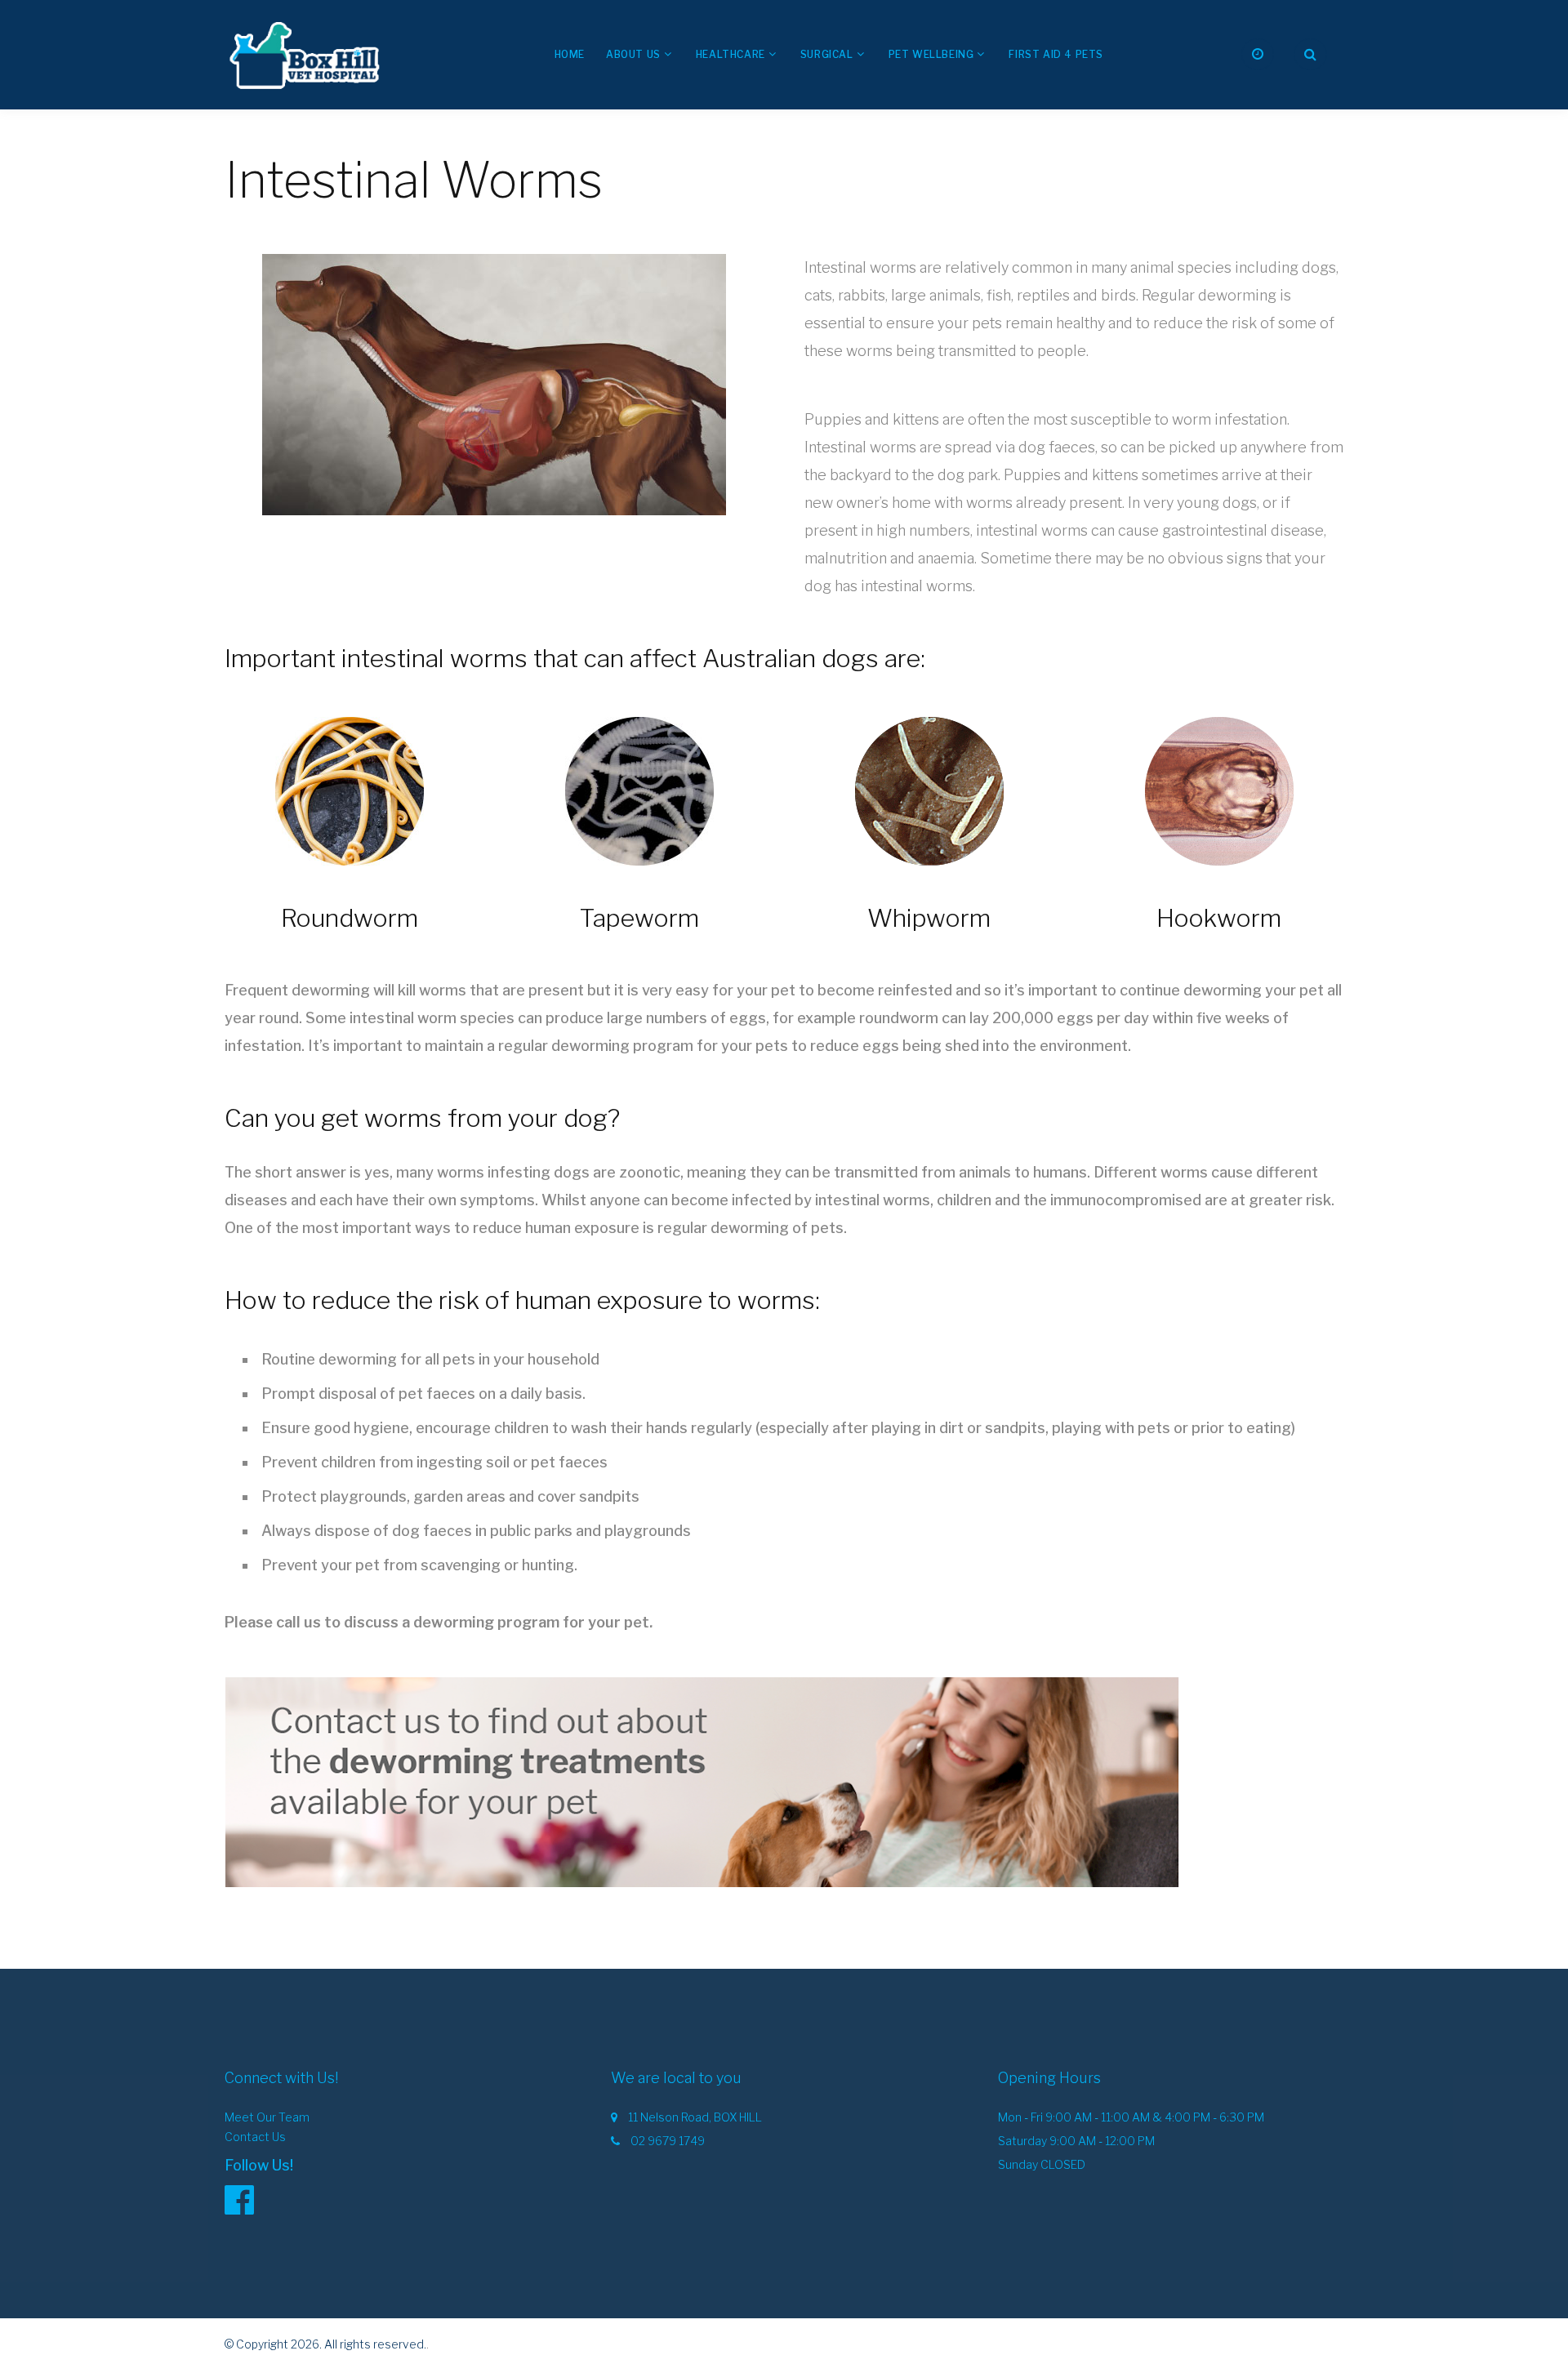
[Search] (1310, 54)
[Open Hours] (1258, 54)
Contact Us (255, 2137)
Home (570, 54)
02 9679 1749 (668, 2141)
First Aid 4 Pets (1056, 54)
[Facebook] (247, 2199)
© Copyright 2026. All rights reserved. (325, 2344)
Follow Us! (259, 2165)
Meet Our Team (267, 2117)
